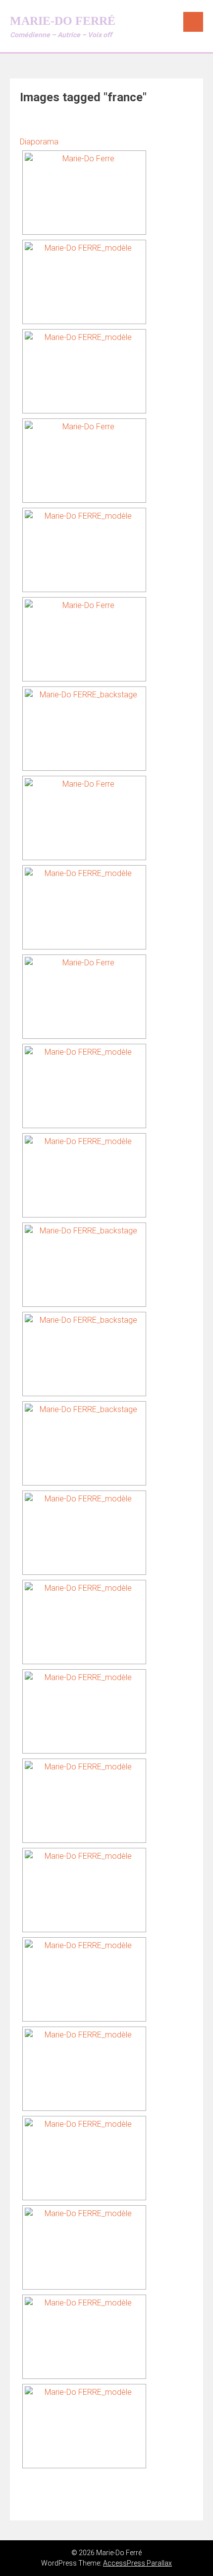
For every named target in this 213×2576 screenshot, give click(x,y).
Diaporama (39, 142)
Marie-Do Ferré (63, 21)
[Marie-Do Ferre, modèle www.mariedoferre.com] (84, 282)
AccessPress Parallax (137, 2563)
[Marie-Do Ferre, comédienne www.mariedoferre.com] (84, 193)
